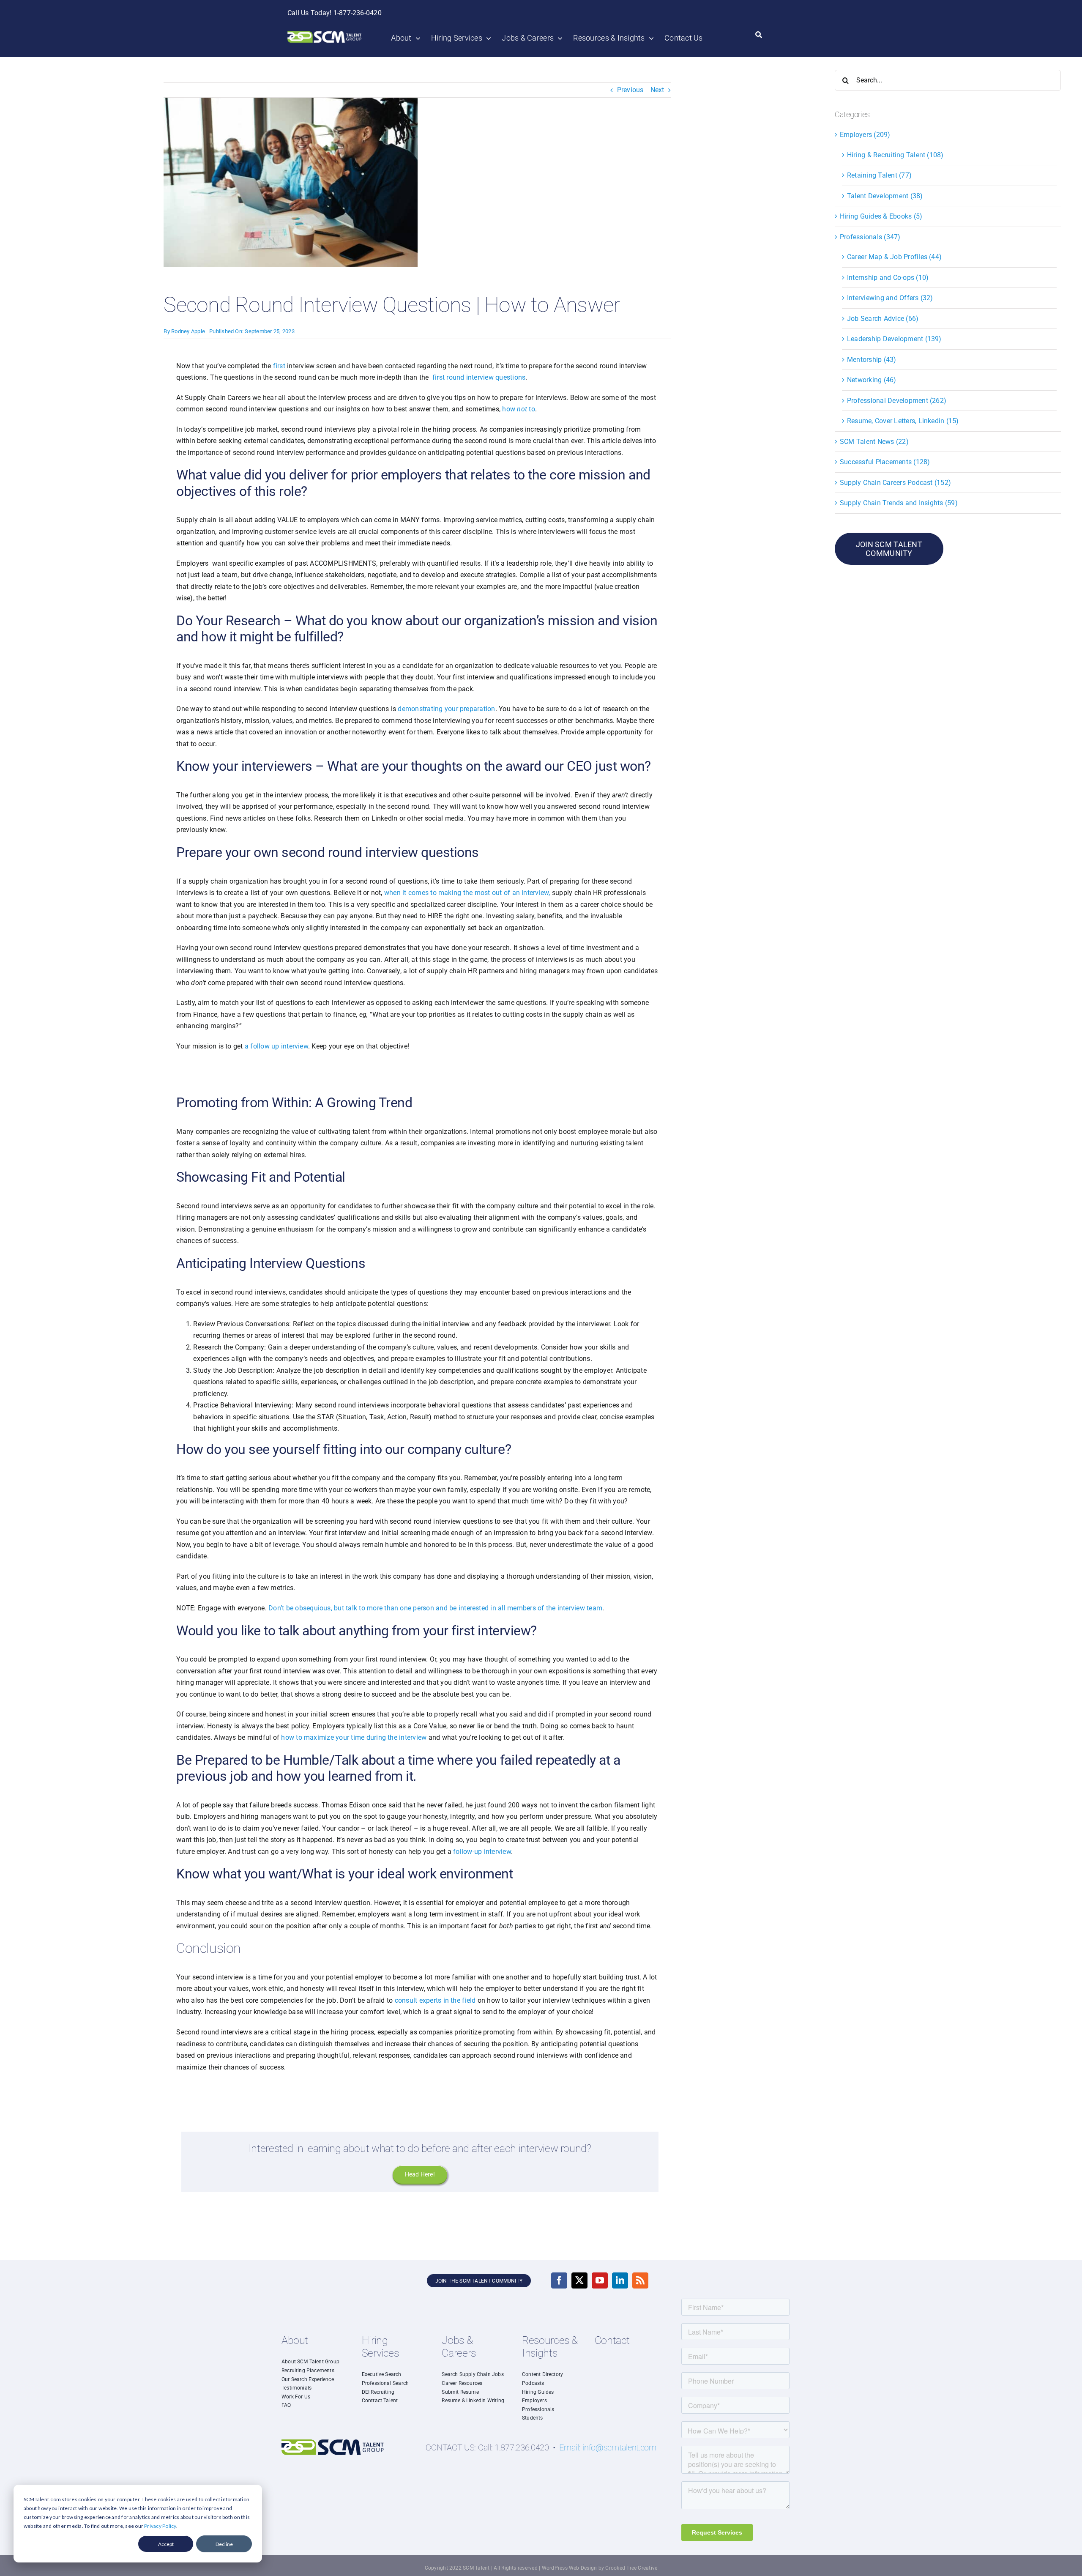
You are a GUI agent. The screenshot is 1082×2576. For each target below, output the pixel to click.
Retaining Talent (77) (879, 175)
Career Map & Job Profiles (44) (894, 257)
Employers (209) (865, 135)
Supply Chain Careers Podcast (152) (895, 483)
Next (657, 90)
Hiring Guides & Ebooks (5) (881, 216)
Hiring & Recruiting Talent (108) (895, 155)
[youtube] (600, 2280)
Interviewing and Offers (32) (890, 298)
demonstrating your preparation (446, 709)
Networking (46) (872, 380)
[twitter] (579, 2280)
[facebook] (559, 2280)
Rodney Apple (188, 331)
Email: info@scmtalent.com (608, 2447)
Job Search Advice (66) (883, 319)
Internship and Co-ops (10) (888, 278)
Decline (224, 2544)
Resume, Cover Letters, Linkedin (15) (903, 421)
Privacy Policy (160, 2526)
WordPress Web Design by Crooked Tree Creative (600, 2568)
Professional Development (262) (897, 401)
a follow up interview (276, 1046)
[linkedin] (620, 2280)
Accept (166, 2544)
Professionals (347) (870, 237)
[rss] (640, 2280)
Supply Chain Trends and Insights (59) (899, 503)
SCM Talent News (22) (874, 442)
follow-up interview (482, 1852)
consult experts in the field (435, 2000)
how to (518, 409)
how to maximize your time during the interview (353, 1737)
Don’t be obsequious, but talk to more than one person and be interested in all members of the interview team (435, 1608)
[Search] (759, 35)
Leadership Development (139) (894, 339)
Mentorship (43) (872, 360)
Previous (630, 90)
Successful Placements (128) (885, 462)
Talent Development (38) (885, 196)
